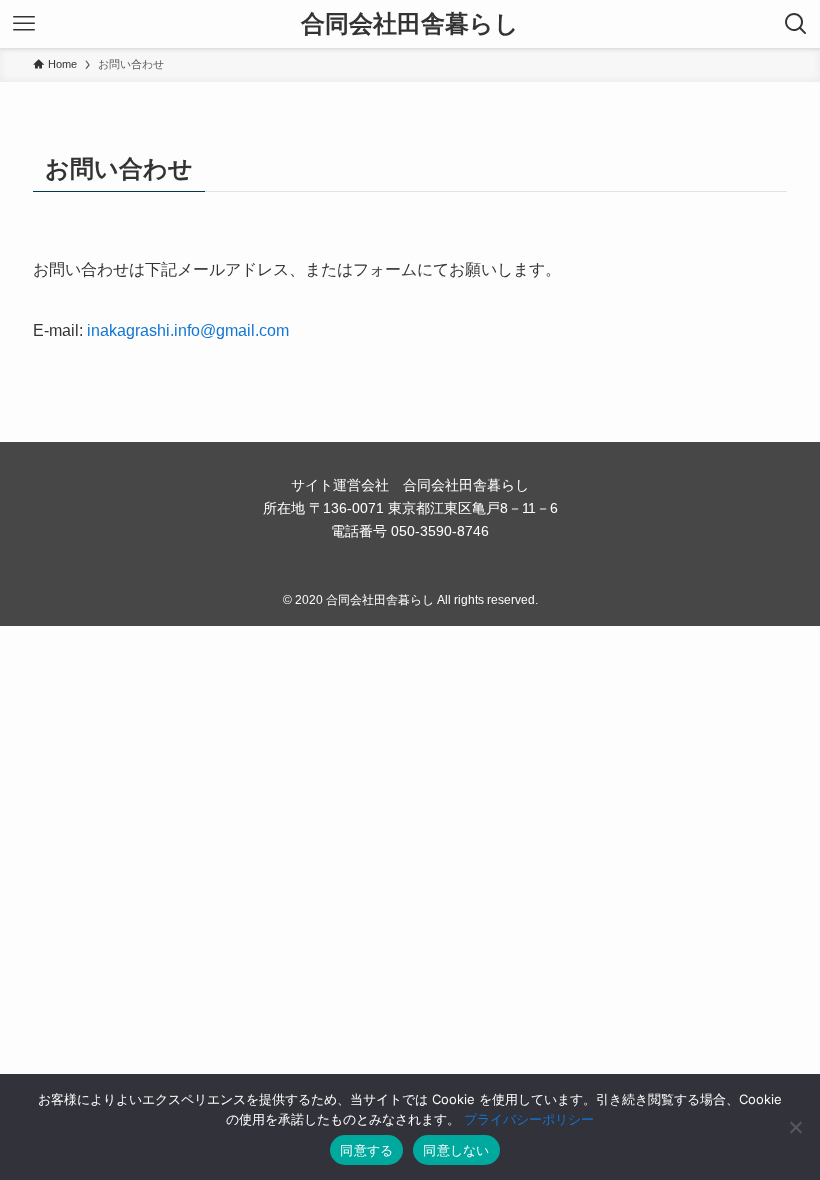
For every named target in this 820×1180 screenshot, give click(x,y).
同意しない (456, 1150)
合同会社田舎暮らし (410, 24)
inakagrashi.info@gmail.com (188, 330)
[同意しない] (795, 1127)
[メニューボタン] (24, 24)
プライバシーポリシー (529, 1119)
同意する (366, 1150)
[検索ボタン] (796, 24)
